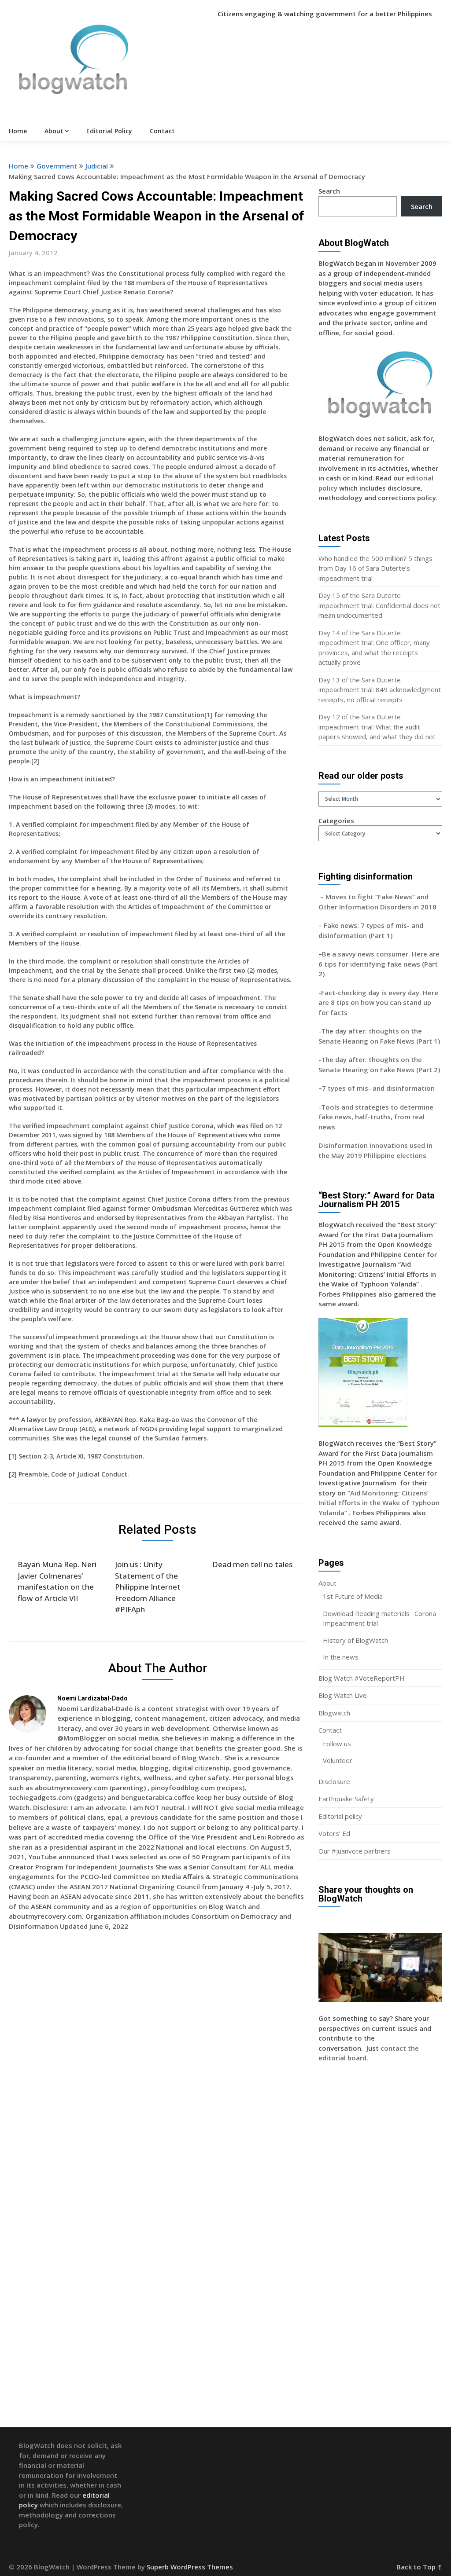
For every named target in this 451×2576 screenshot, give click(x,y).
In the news (341, 1657)
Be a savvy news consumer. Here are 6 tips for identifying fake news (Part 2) (379, 964)
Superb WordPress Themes (190, 2567)
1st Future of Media (353, 1596)
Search (329, 191)
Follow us (337, 1744)
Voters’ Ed (334, 1833)
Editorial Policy (109, 131)
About (54, 131)
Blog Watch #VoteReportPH (362, 1678)
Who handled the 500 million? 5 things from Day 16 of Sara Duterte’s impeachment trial (375, 568)
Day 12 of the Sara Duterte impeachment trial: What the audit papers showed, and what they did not (377, 727)
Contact (162, 131)
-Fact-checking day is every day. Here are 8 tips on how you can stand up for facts (378, 1002)
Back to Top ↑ (419, 2567)
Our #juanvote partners (355, 1851)
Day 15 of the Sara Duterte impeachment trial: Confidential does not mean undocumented (379, 605)
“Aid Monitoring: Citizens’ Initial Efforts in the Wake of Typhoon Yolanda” (379, 1503)
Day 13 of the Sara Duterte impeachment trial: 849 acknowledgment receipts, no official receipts (380, 690)
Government (57, 166)
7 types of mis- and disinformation (379, 1088)
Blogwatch (334, 1713)
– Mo (327, 897)
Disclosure (334, 1781)
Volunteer (338, 1760)
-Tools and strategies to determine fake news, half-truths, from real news (376, 1117)
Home (18, 131)
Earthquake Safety (346, 1799)
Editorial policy (340, 1816)
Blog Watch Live (343, 1695)
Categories (336, 821)
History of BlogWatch (355, 1640)
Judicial (97, 166)
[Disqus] (157, 2065)
